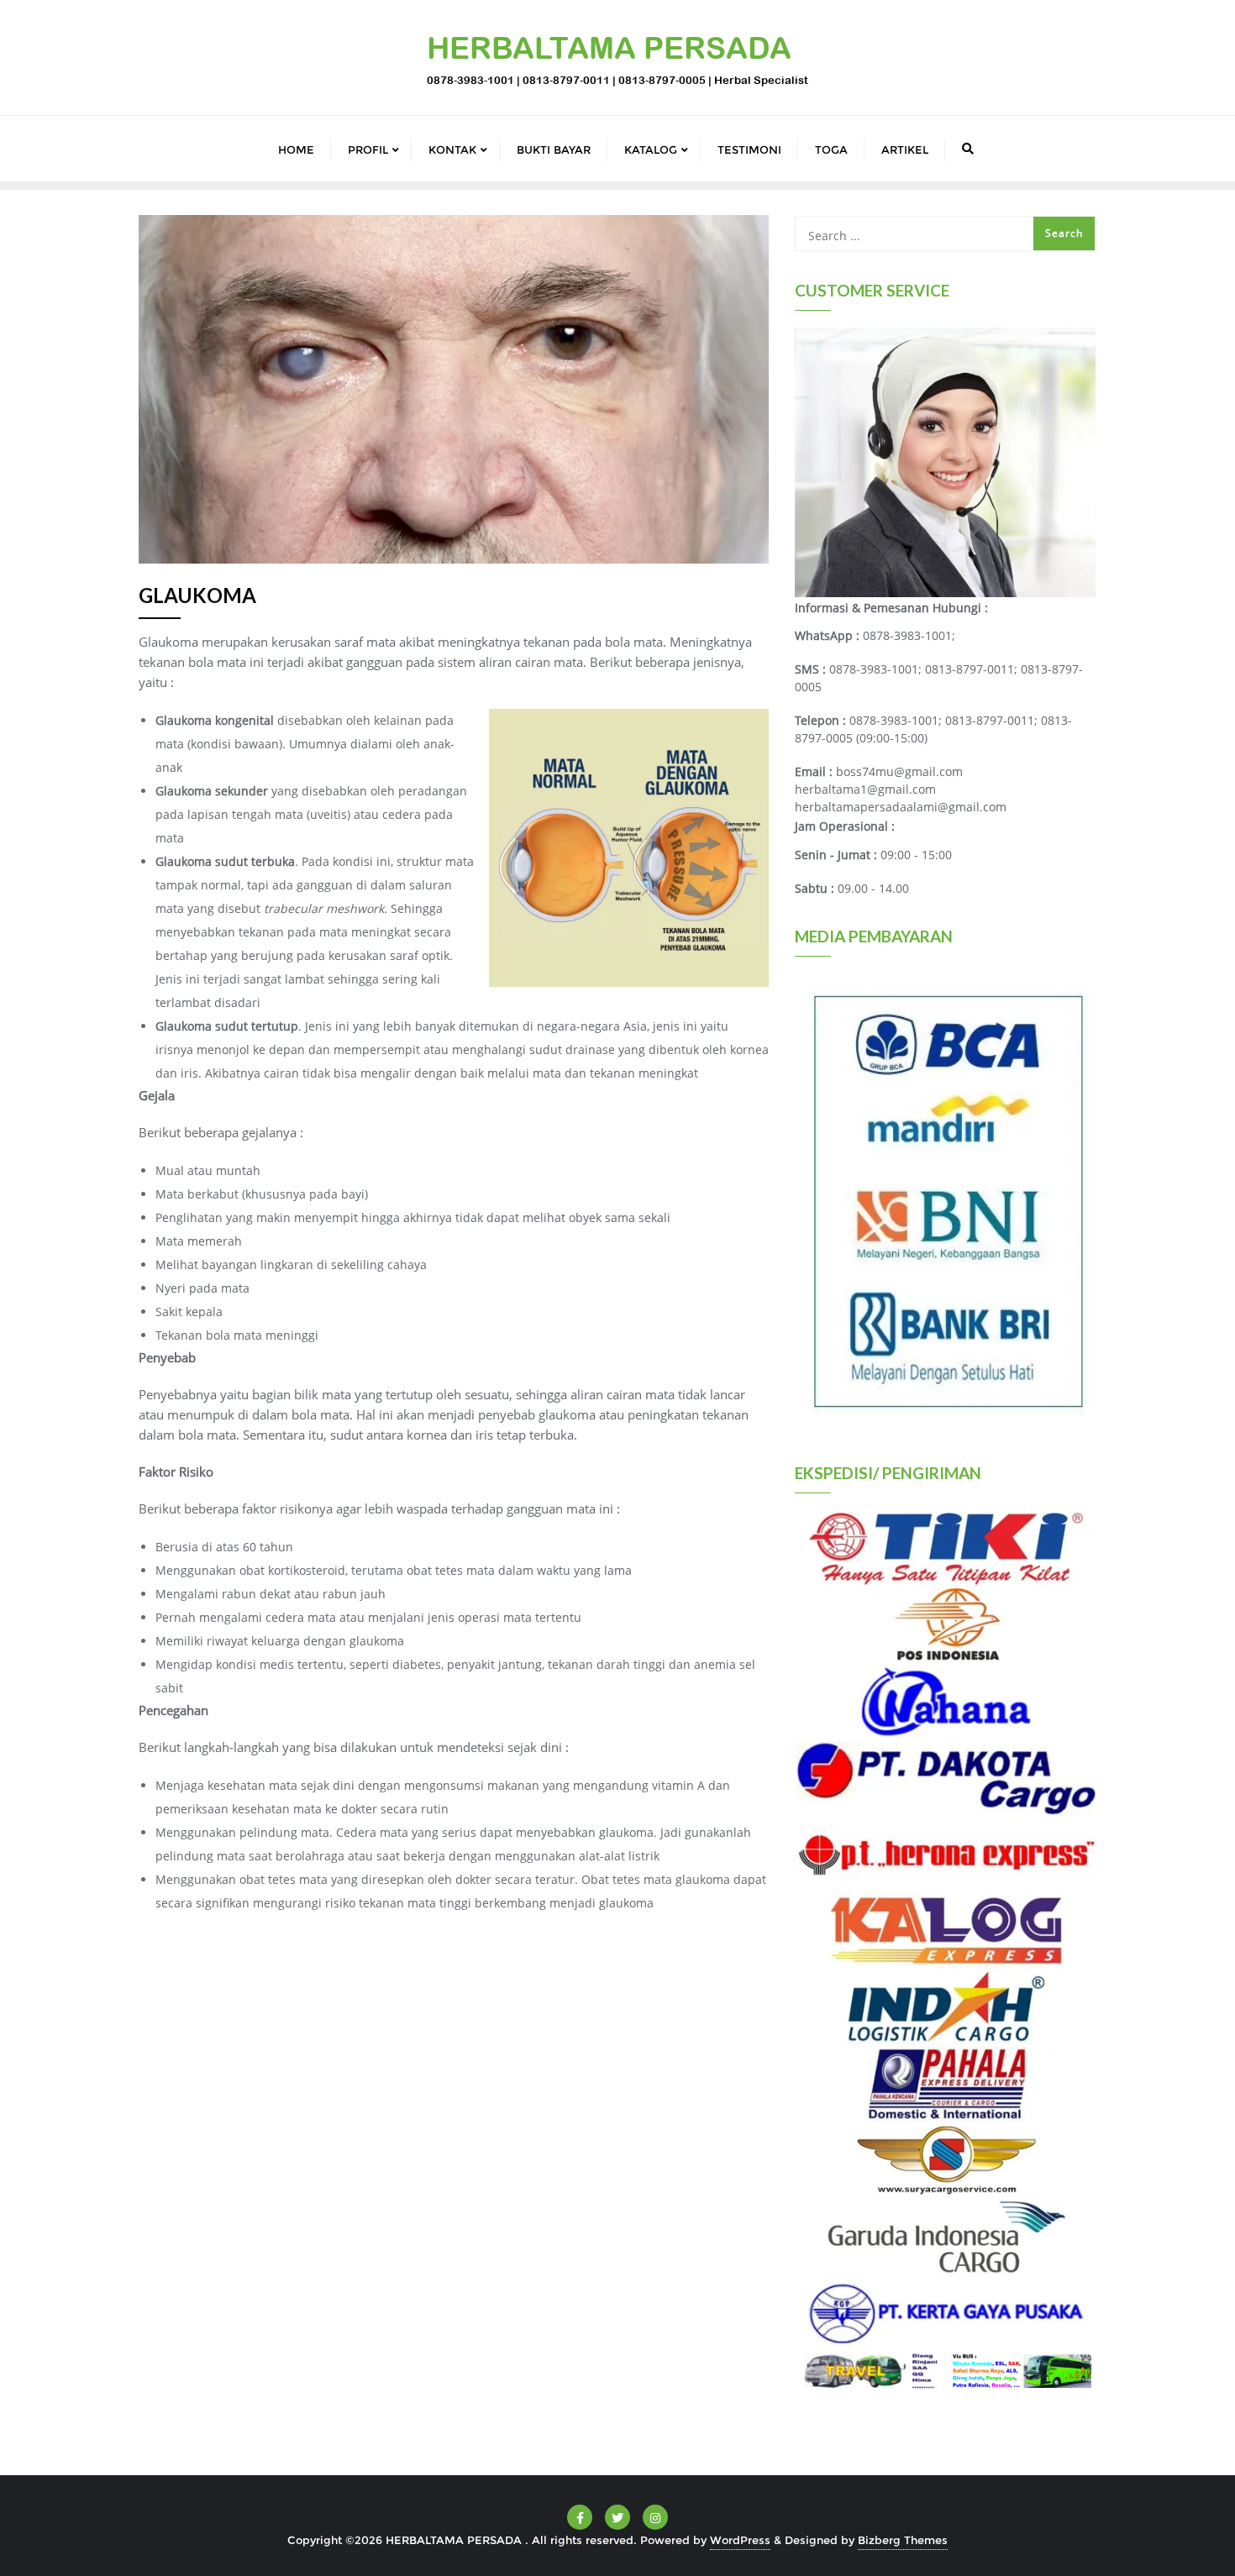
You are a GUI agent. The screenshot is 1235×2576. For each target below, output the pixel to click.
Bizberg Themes (903, 2540)
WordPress (740, 2540)
